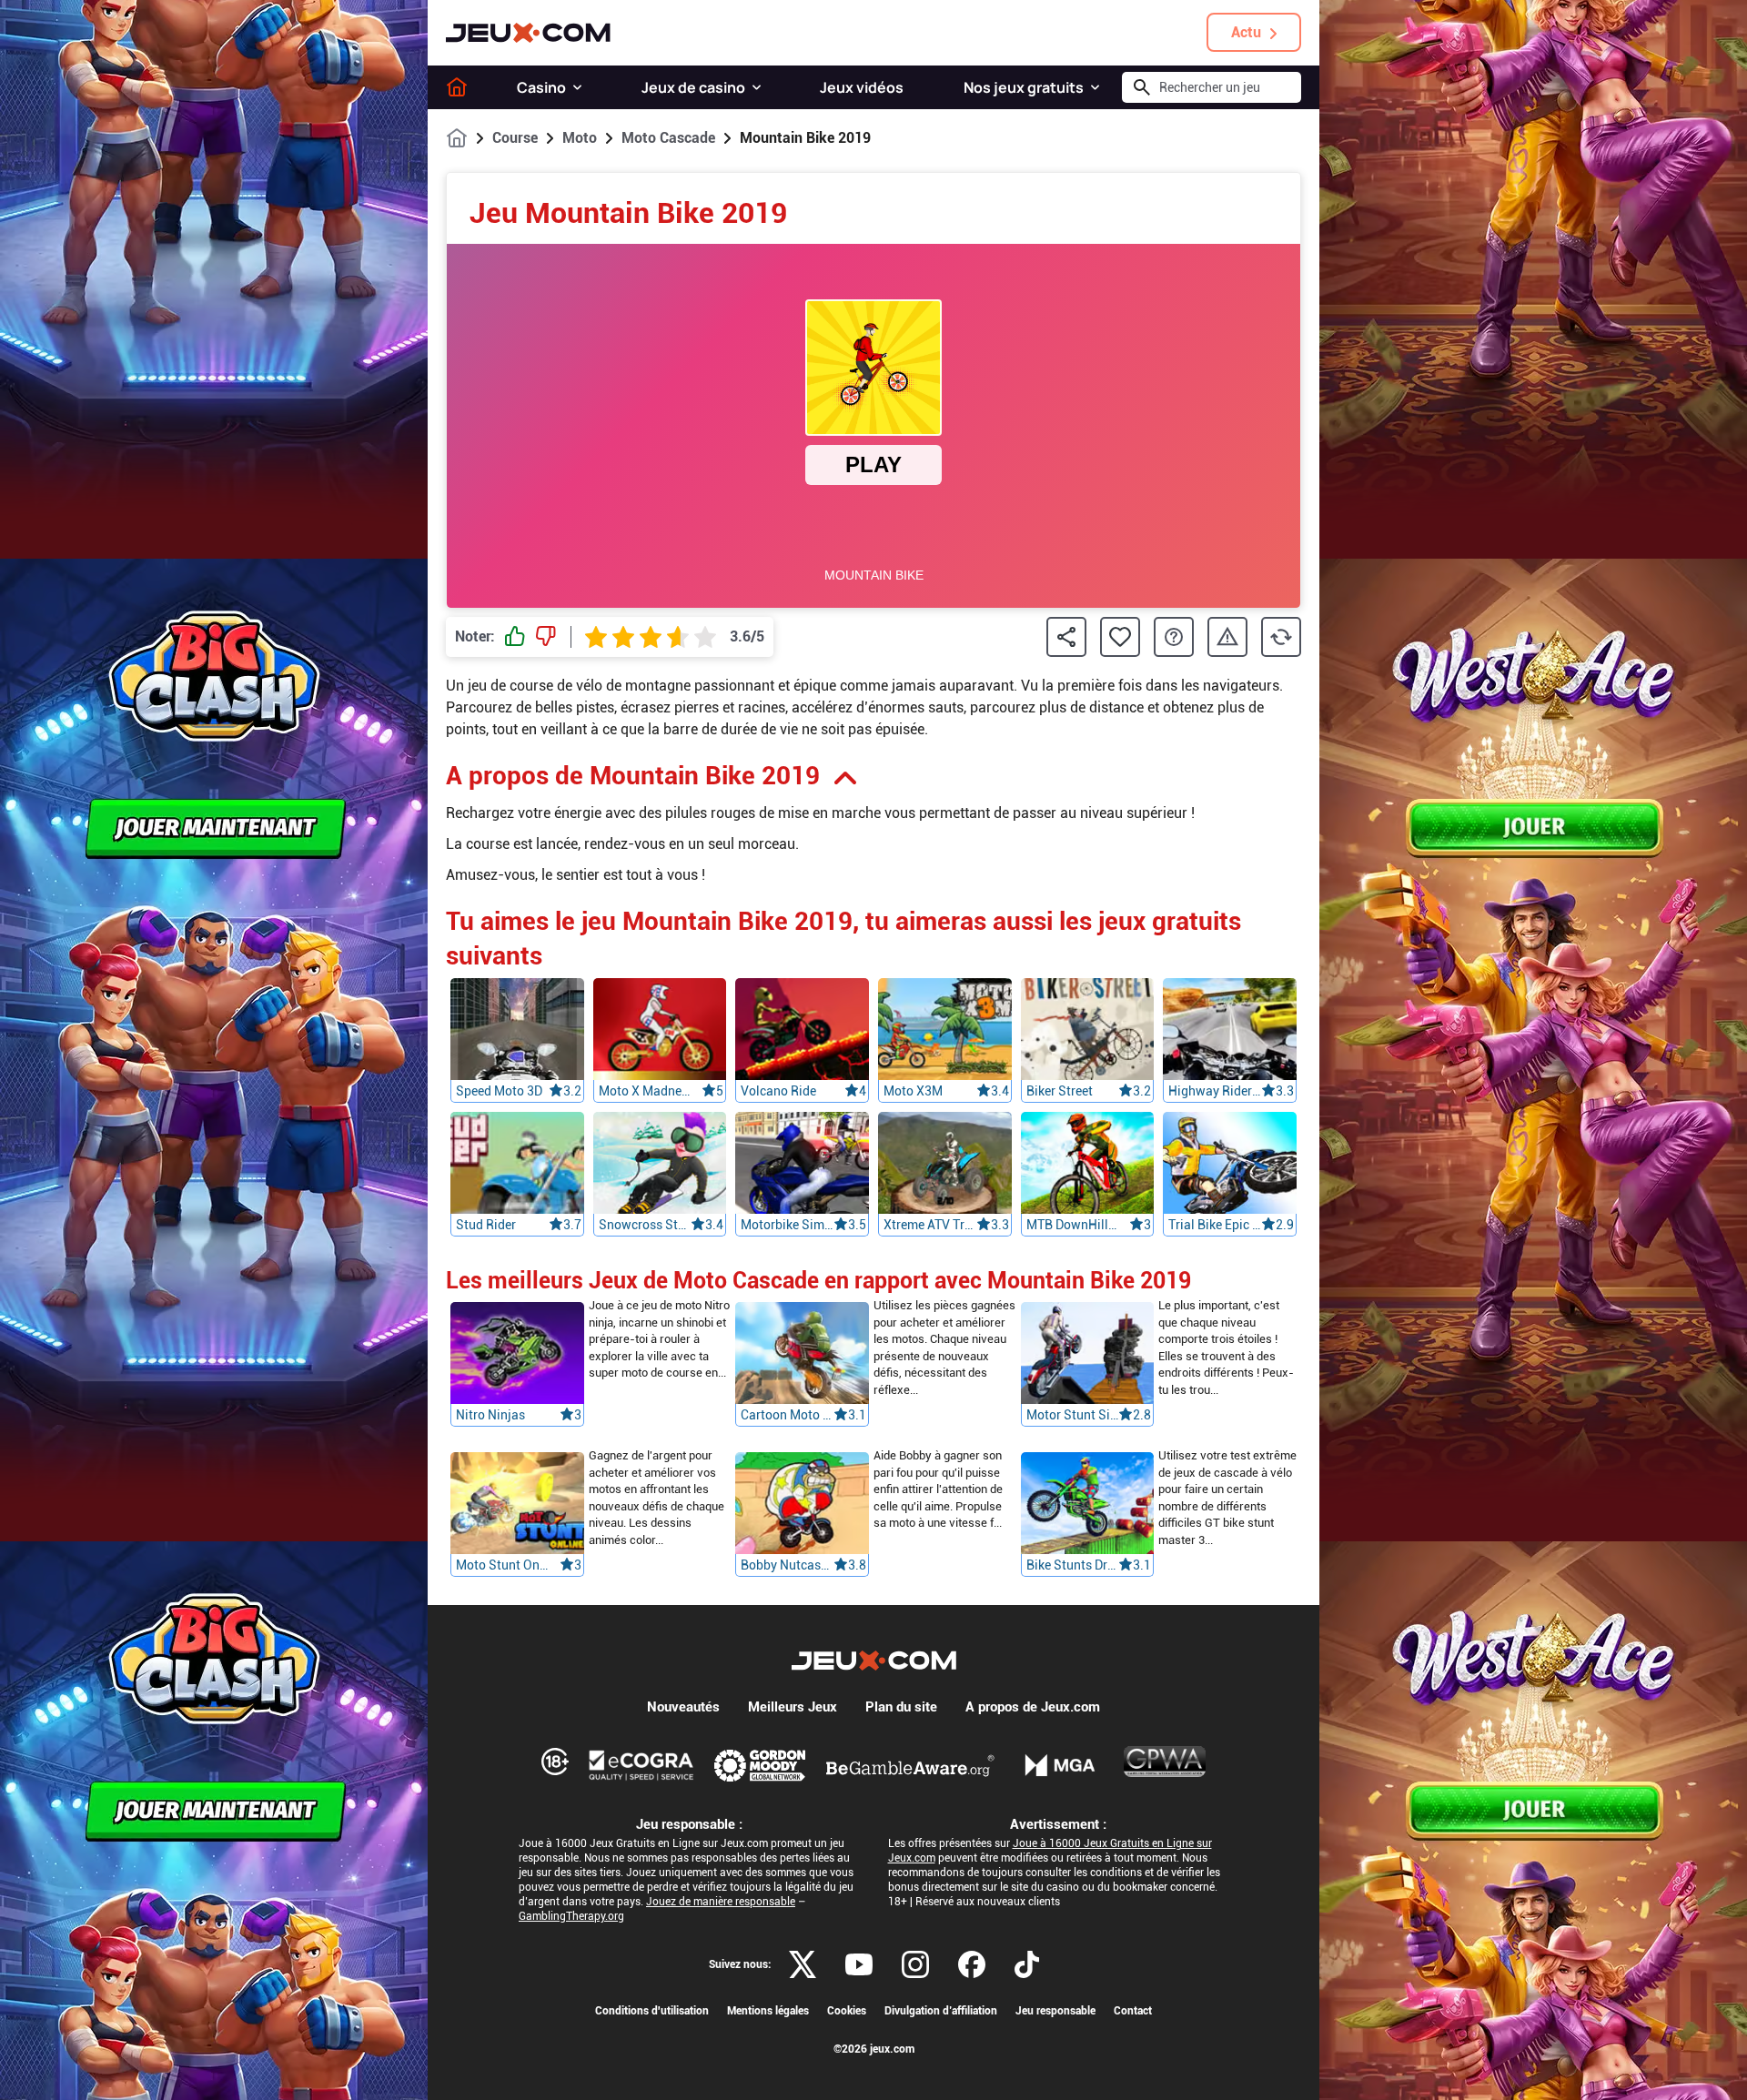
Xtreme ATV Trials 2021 (930, 1225)
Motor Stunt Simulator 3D (1073, 1416)
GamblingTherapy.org (571, 1916)
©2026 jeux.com (874, 2049)
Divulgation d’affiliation (941, 2011)
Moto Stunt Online (502, 1566)
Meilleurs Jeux (793, 1707)
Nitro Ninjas (490, 1416)
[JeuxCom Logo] (528, 33)
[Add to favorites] (1120, 637)
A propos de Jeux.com (1033, 1707)
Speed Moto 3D (499, 1091)
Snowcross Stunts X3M (645, 1225)
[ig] (915, 1964)
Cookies (847, 2011)
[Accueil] (457, 87)
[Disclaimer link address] (641, 1765)
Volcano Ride (778, 1091)
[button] (577, 87)
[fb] (972, 1964)
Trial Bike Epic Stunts (1215, 1225)
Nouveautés (683, 1707)
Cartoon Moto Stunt (787, 1416)
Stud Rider (486, 1225)
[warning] (1227, 637)
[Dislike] (546, 637)
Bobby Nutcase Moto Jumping (787, 1566)
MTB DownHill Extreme (1073, 1225)
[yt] (859, 1964)
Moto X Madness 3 (645, 1091)
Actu (1246, 32)
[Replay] (1281, 637)
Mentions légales (768, 2011)
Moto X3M (913, 1091)
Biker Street (1060, 1091)
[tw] (803, 1964)
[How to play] (1174, 637)
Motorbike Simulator (787, 1225)
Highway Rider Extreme (1215, 1091)
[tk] (1027, 1964)
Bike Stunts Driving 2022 (1073, 1566)
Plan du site (901, 1707)
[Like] (515, 637)
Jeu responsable (1055, 2011)
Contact (1133, 2011)
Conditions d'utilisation (652, 2011)
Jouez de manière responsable (721, 1902)
